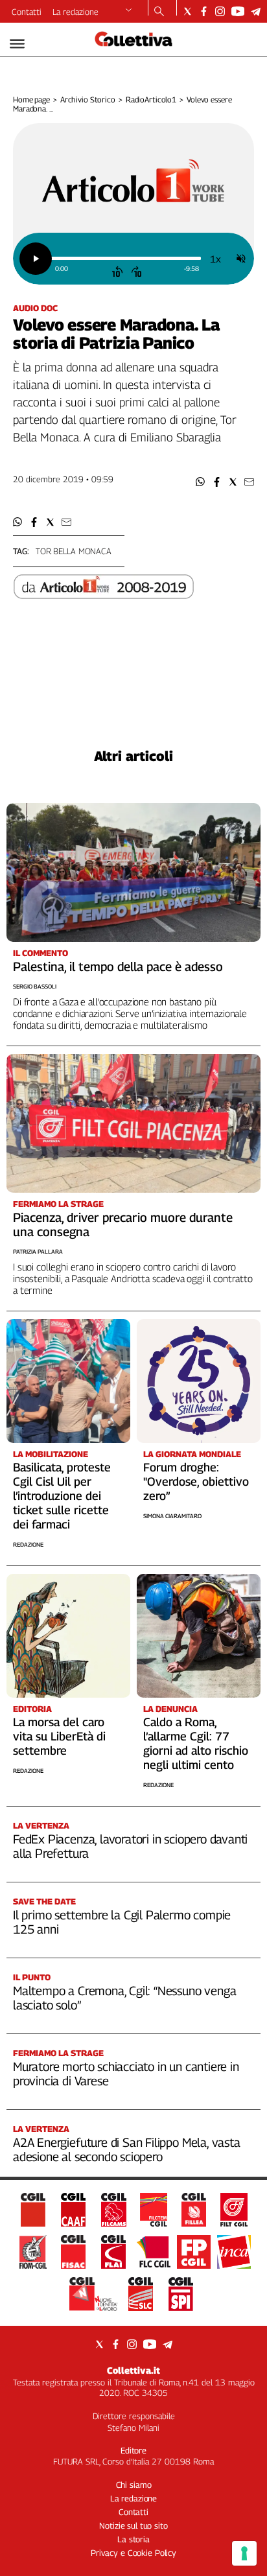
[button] (201, 482)
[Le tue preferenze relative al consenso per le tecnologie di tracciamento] (244, 2553)
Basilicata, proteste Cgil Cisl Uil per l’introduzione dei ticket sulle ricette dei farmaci (62, 1496)
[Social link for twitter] (188, 11)
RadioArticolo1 (151, 100)
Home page (31, 100)
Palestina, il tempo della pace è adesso (118, 966)
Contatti (27, 12)
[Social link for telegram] (256, 11)
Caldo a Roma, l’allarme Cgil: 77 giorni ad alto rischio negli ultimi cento (196, 1743)
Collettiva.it (133, 2370)
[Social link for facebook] (204, 11)
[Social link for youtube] (238, 11)
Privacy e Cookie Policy (133, 2553)
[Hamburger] (17, 44)
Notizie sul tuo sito (133, 2525)
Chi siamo (134, 2485)
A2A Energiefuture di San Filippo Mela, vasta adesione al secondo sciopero (127, 2149)
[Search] (159, 12)
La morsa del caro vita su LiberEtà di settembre (59, 1736)
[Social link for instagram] (220, 11)
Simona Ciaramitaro (172, 1516)
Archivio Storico (88, 100)
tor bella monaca (74, 551)
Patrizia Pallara (38, 1251)
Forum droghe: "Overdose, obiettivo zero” (196, 1481)
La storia (133, 2539)
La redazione (75, 12)
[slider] (126, 258)
